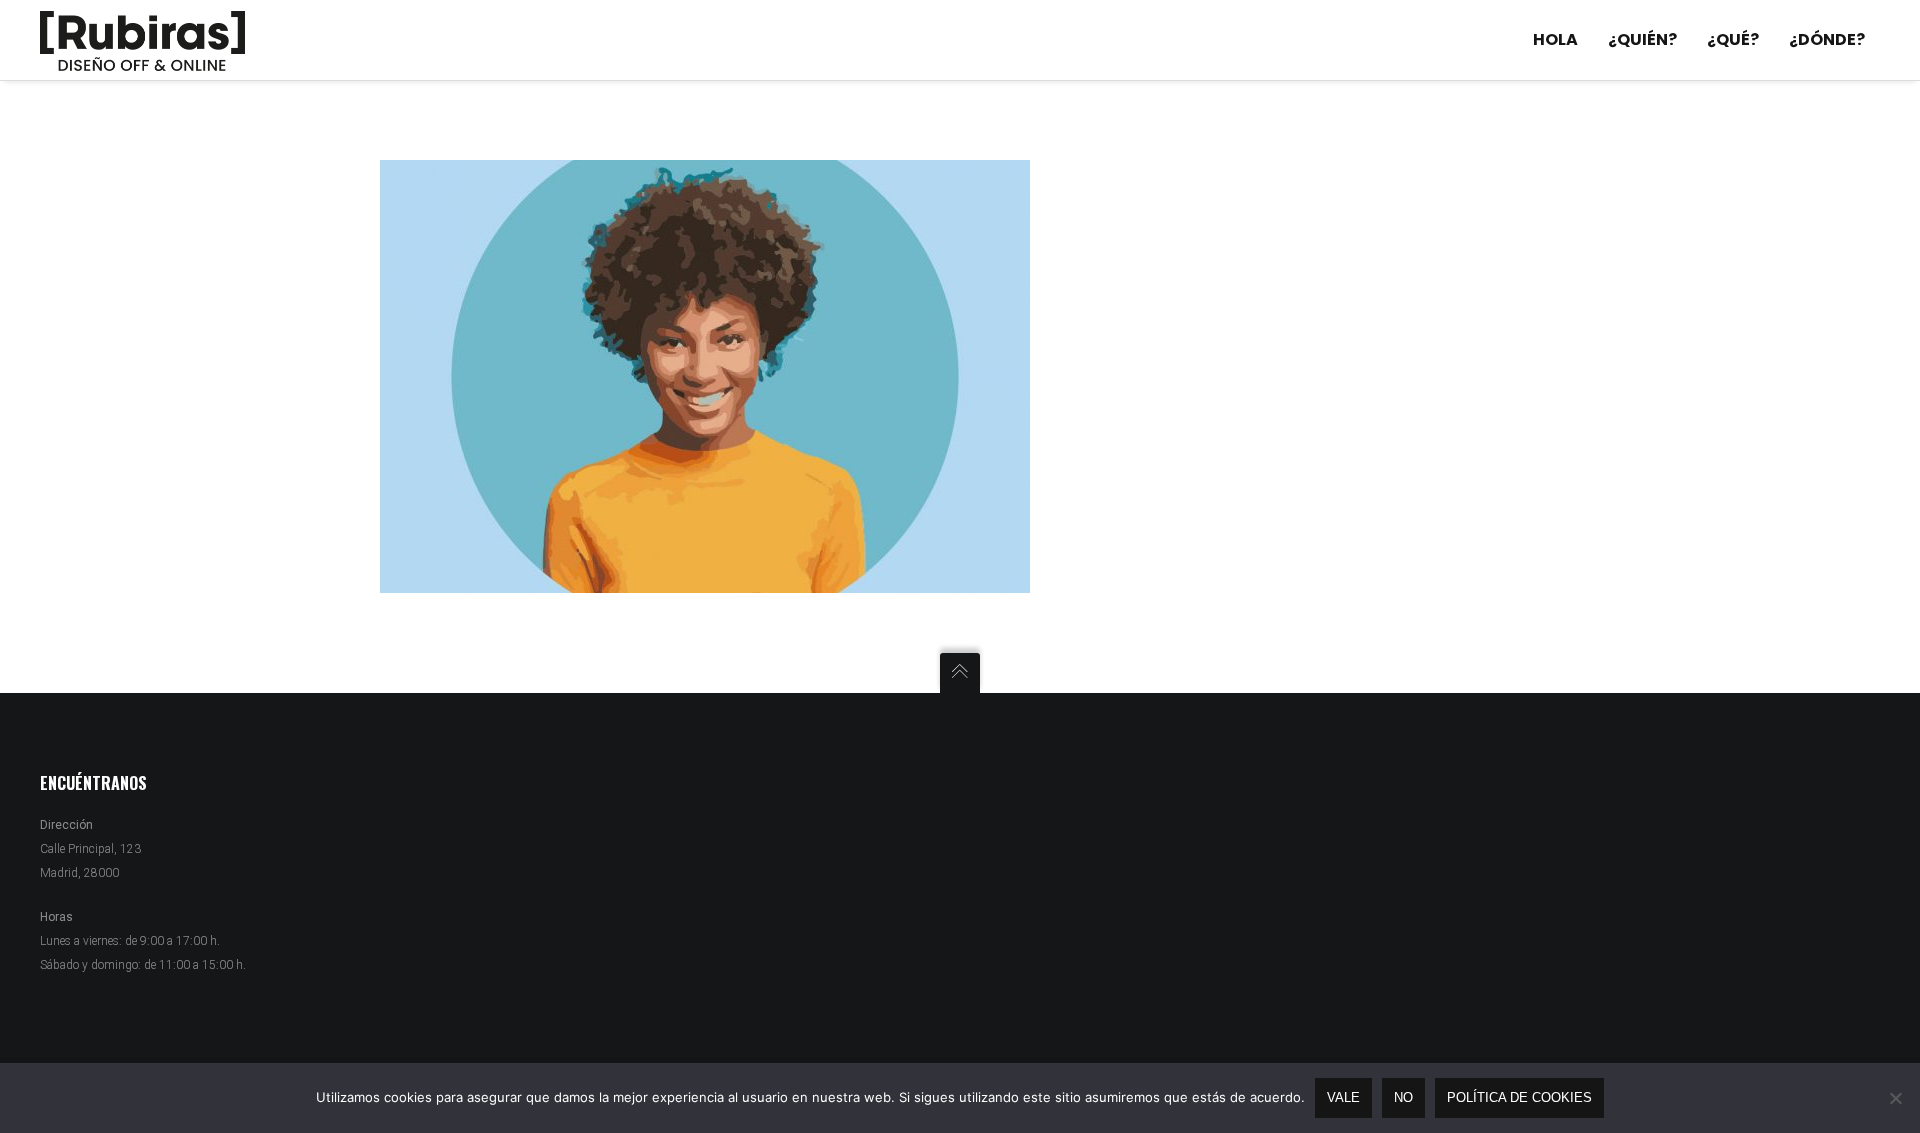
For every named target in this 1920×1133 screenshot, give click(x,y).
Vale (1343, 1097)
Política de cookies (1519, 1097)
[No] (1895, 1098)
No (1403, 1097)
